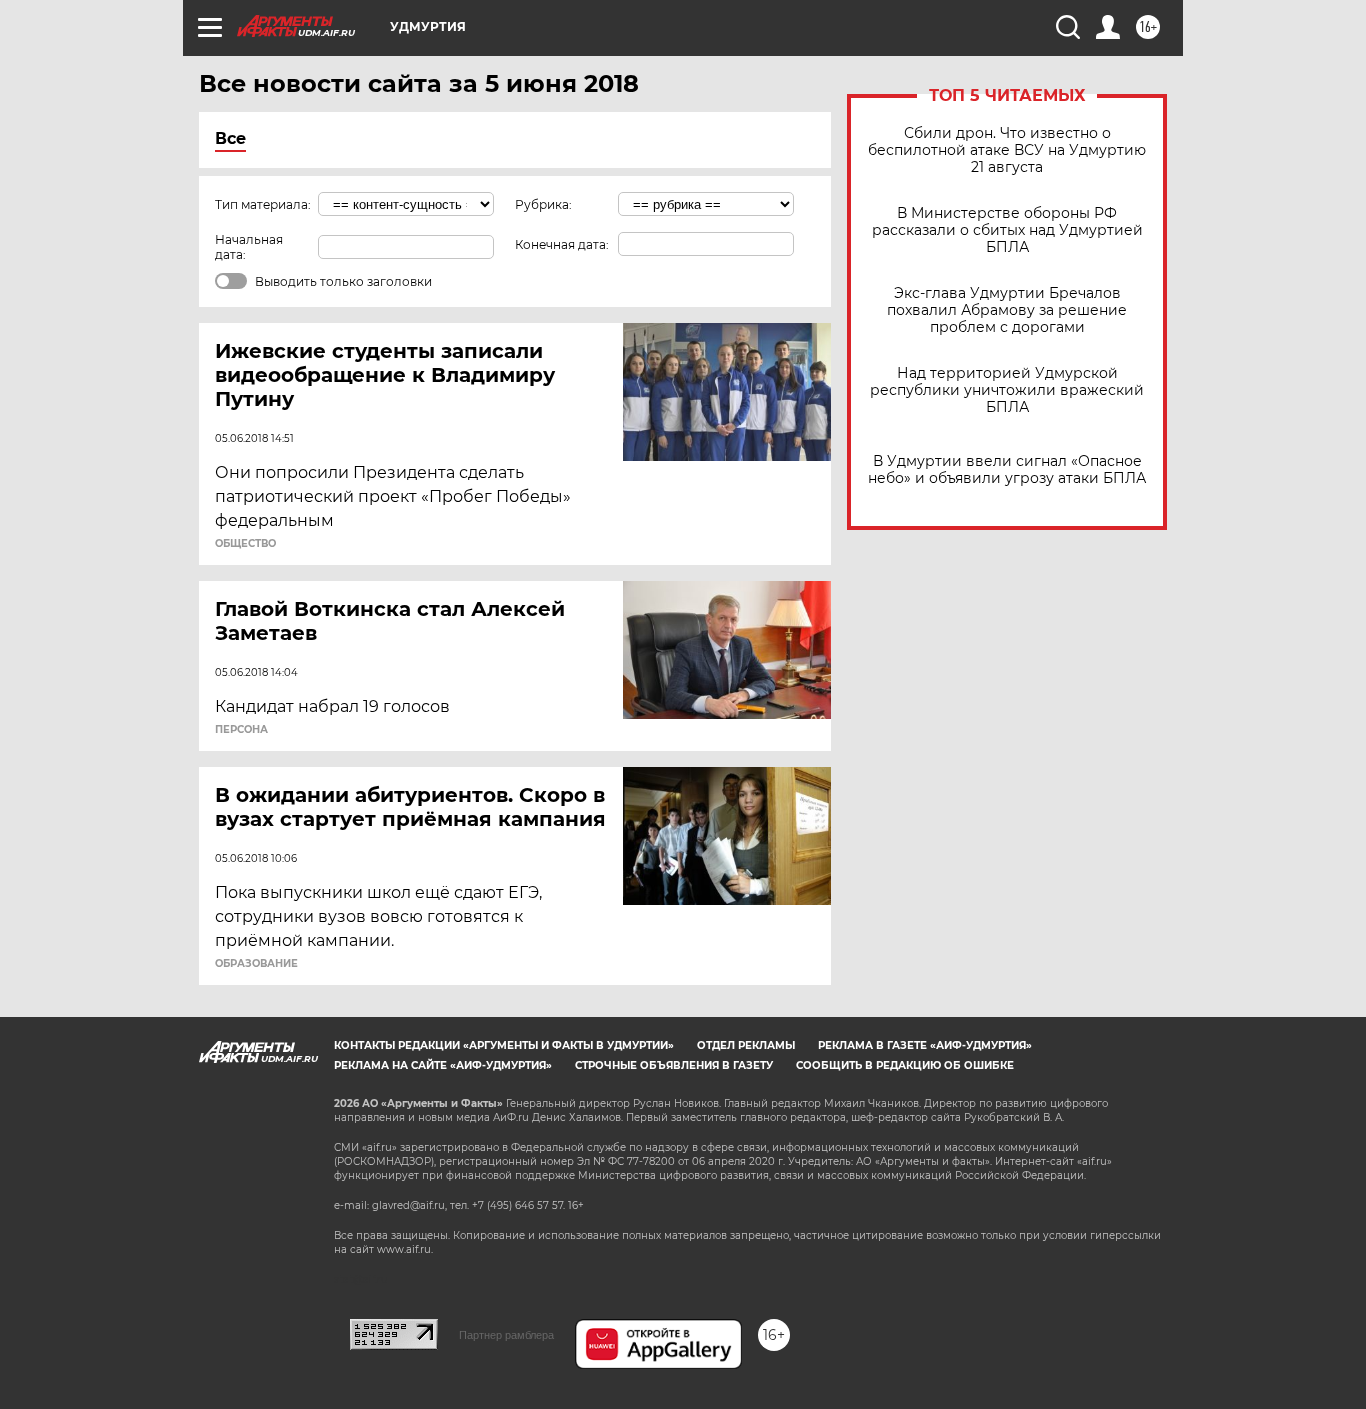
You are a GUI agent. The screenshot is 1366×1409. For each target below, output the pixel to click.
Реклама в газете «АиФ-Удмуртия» (925, 1045)
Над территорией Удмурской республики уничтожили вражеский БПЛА (1007, 390)
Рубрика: (543, 204)
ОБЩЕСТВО (245, 544)
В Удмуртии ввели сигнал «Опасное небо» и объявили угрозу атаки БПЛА (1007, 470)
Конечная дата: (562, 244)
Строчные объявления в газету (674, 1065)
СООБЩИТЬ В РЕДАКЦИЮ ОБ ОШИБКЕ (905, 1065)
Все (230, 138)
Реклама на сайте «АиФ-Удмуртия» (443, 1065)
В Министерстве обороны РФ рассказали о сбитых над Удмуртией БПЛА (1007, 230)
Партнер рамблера (506, 1335)
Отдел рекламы (746, 1045)
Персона (241, 730)
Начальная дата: (249, 247)
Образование (256, 964)
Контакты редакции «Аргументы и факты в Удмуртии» (504, 1045)
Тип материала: (263, 204)
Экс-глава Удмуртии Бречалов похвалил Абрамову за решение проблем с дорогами (1007, 310)
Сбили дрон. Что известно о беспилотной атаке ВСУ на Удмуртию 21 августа (1007, 150)
